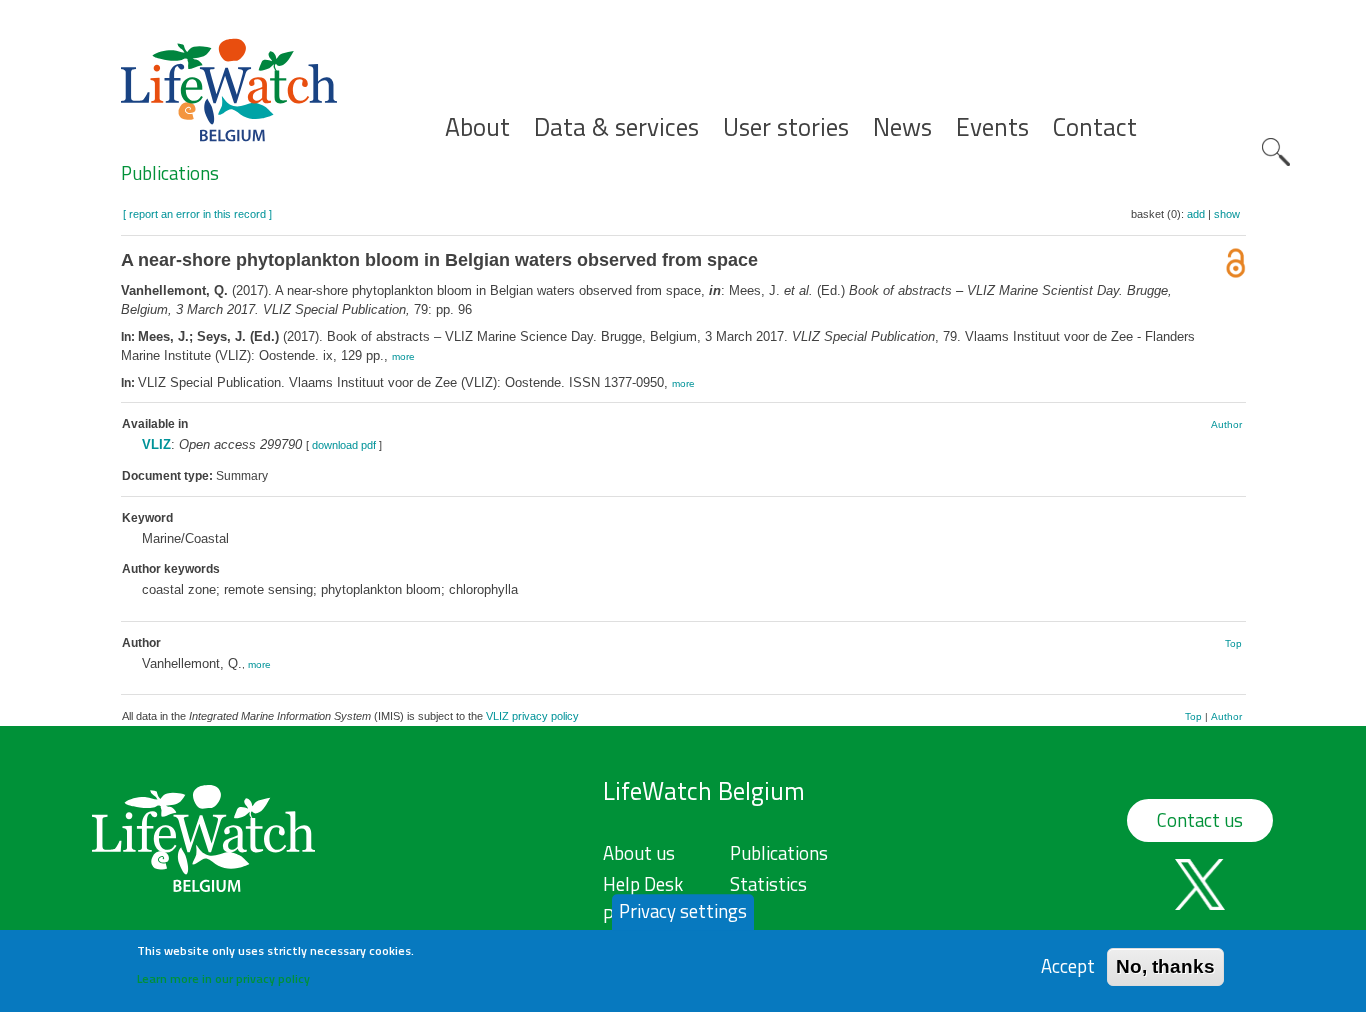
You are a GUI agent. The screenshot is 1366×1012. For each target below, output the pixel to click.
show (1227, 214)
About (477, 127)
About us (639, 853)
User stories (786, 127)
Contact (1095, 127)
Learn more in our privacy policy (223, 977)
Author (1226, 424)
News (902, 127)
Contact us (1200, 820)
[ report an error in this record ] (197, 214)
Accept (1068, 966)
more (403, 356)
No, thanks (1165, 966)
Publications (170, 173)
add (1196, 214)
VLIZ (156, 444)
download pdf (344, 445)
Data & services (616, 127)
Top (1233, 643)
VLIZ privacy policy (532, 716)
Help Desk (643, 884)
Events (992, 127)
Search (1276, 152)
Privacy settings (683, 911)
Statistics (768, 884)
